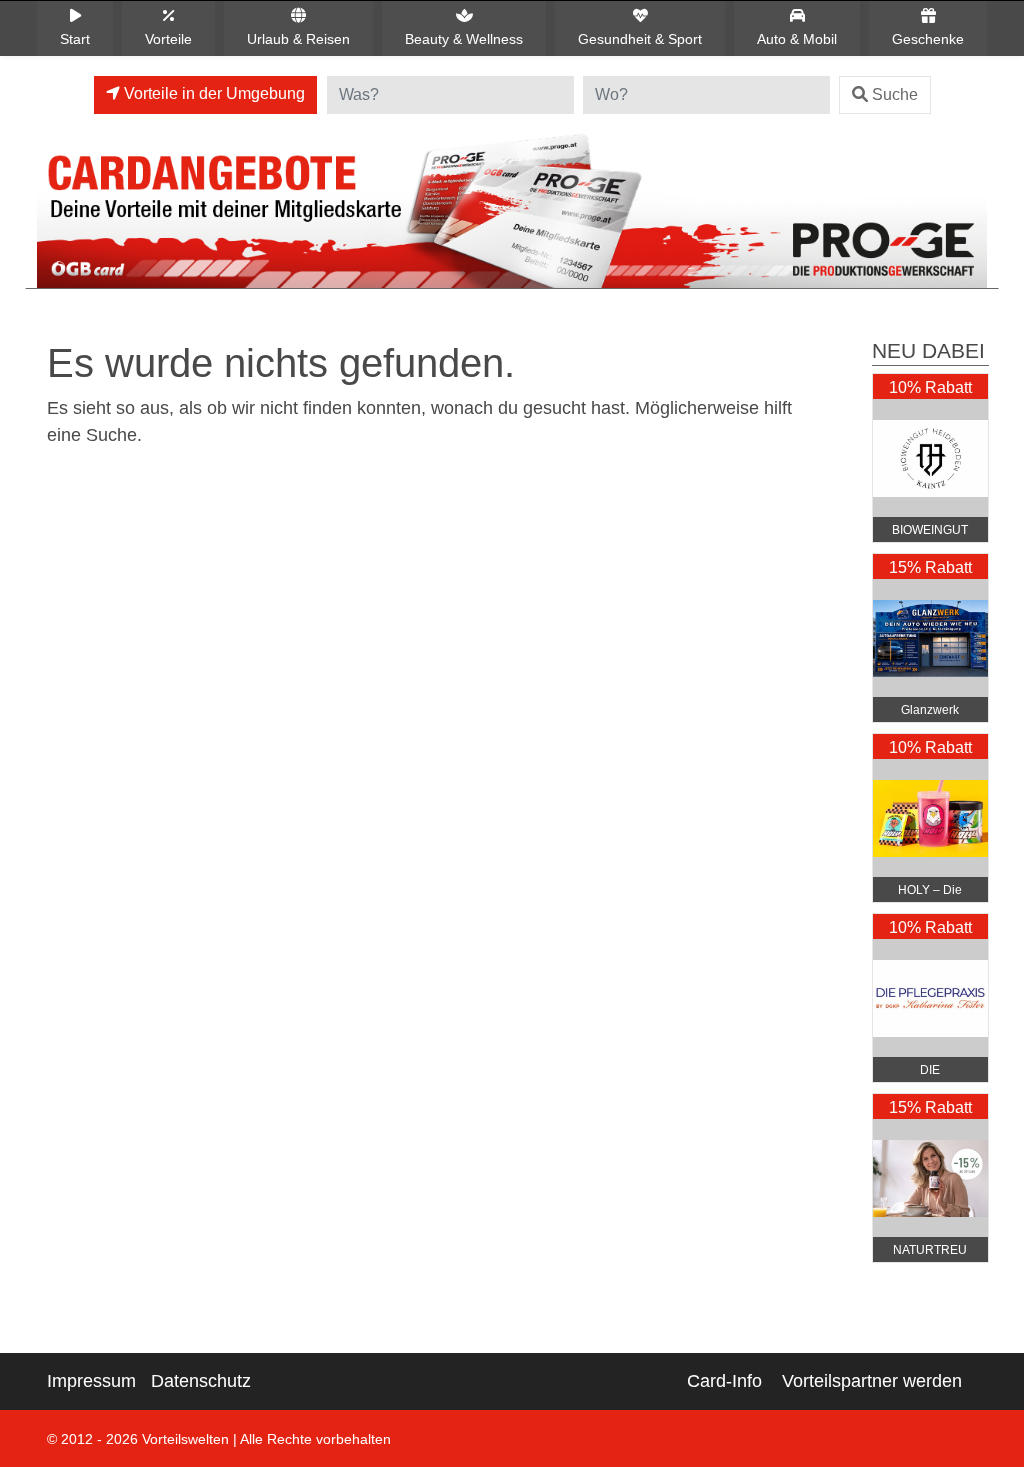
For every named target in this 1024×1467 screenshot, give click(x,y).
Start (75, 39)
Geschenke (928, 39)
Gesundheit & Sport (640, 39)
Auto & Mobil (797, 39)
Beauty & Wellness (464, 39)
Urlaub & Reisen (298, 39)
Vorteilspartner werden (872, 1381)
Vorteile (168, 39)
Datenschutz (201, 1381)
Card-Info (724, 1381)
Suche (895, 94)
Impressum (91, 1381)
